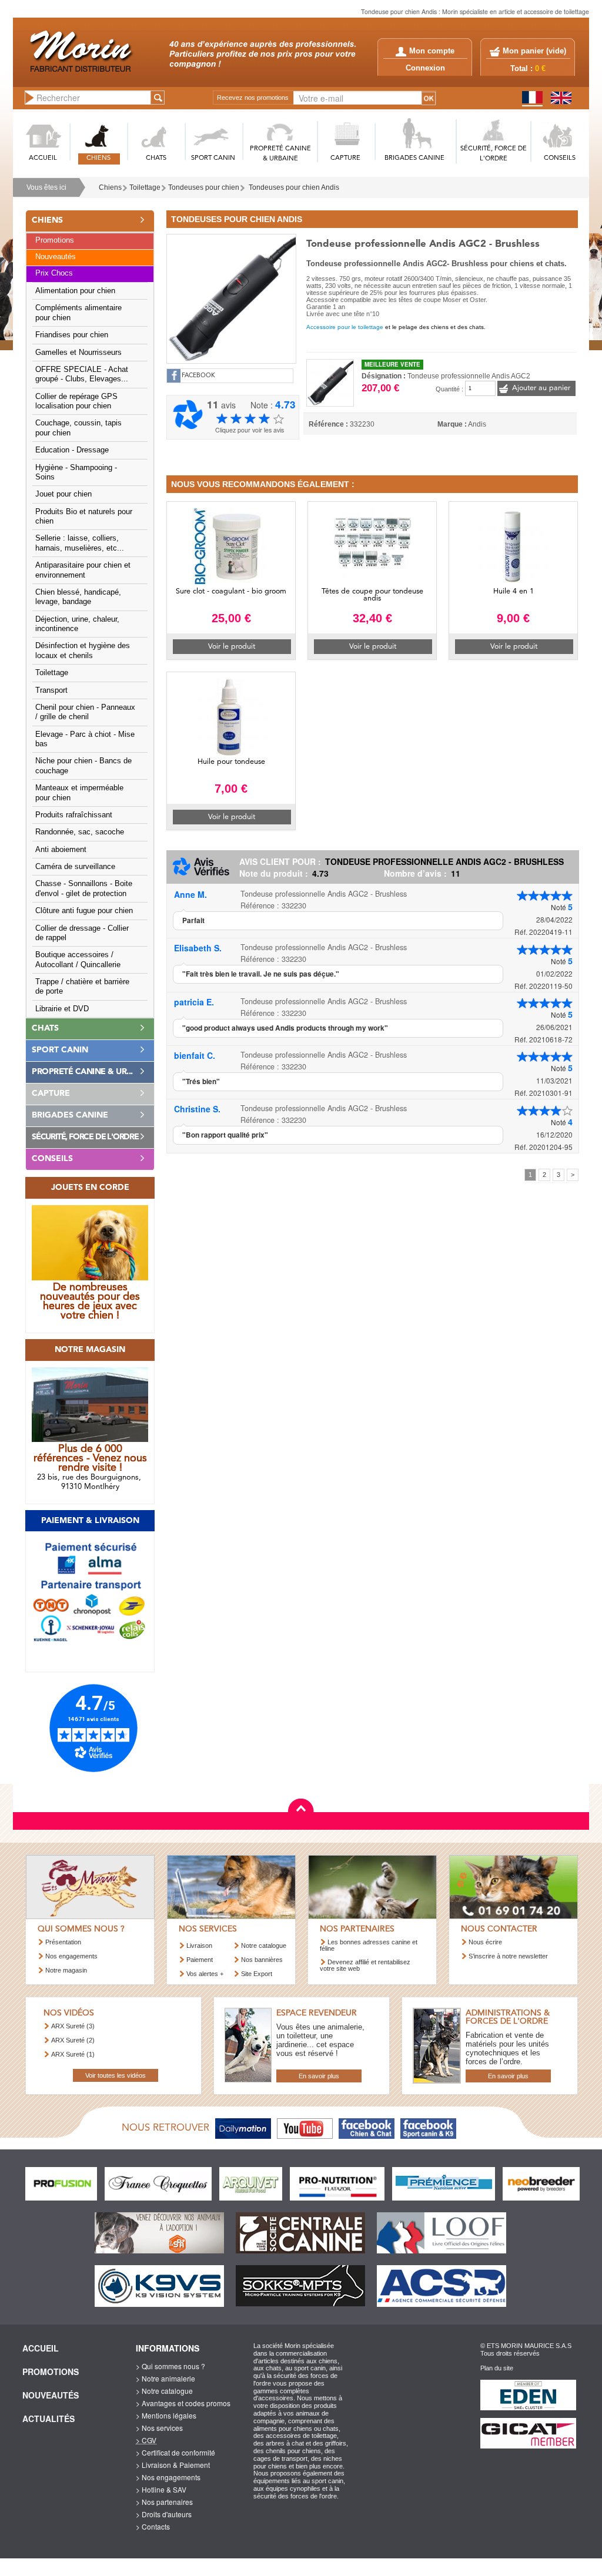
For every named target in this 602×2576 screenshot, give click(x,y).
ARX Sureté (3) (73, 2026)
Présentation (63, 1942)
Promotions (55, 240)
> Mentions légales (166, 2415)
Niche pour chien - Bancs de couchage (83, 766)
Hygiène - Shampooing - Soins (76, 472)
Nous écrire (485, 1942)
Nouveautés (56, 257)
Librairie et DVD (62, 1009)
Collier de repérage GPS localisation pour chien (76, 401)
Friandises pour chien (72, 335)
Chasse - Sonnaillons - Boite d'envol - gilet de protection (84, 888)
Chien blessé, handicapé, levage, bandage (78, 597)
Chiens (110, 187)
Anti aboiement (61, 850)
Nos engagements (71, 1956)
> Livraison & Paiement (173, 2465)
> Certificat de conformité (175, 2452)
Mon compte (432, 51)
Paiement (200, 1960)
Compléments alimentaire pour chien (78, 313)
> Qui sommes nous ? (170, 2366)
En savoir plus (319, 2076)
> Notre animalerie (165, 2378)
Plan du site (497, 2368)
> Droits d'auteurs (164, 2514)
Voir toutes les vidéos (116, 2075)
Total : (528, 69)
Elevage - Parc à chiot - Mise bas (85, 739)
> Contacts (153, 2526)
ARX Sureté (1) (73, 2054)
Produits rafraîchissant (74, 815)
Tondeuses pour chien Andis (294, 187)
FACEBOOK (198, 376)
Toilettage (145, 187)
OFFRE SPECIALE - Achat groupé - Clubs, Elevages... (82, 374)
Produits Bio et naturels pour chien (84, 516)
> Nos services (159, 2428)
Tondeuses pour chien (204, 187)
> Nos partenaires (164, 2502)
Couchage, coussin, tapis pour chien (78, 428)
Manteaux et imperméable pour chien (79, 793)
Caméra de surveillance (75, 867)
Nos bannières (262, 1960)
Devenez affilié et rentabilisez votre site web (365, 1965)
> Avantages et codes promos (183, 2403)
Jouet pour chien (63, 494)
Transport (51, 690)
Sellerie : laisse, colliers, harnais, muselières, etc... (80, 543)
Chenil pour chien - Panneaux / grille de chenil (85, 712)
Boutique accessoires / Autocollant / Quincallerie (78, 960)
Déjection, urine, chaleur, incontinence (77, 624)
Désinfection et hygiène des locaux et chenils (83, 650)
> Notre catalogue (164, 2391)
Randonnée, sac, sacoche (80, 832)
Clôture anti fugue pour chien (84, 911)
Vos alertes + (205, 1974)
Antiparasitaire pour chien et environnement (83, 570)
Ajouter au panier (541, 388)
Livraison (199, 1946)
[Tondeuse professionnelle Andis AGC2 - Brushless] (231, 297)
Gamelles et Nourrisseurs (78, 353)
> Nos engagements (168, 2477)
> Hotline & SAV (161, 2489)
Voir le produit (232, 647)
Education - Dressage (72, 450)
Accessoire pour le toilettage (345, 327)
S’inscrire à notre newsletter (508, 1956)
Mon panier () (534, 51)
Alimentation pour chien (75, 291)
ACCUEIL (43, 158)
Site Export (257, 1974)
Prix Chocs (54, 273)
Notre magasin (66, 1970)
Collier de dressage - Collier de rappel (82, 933)
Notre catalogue (264, 1946)
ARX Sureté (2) (73, 2040)
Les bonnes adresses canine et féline (369, 1945)
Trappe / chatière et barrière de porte (82, 987)
